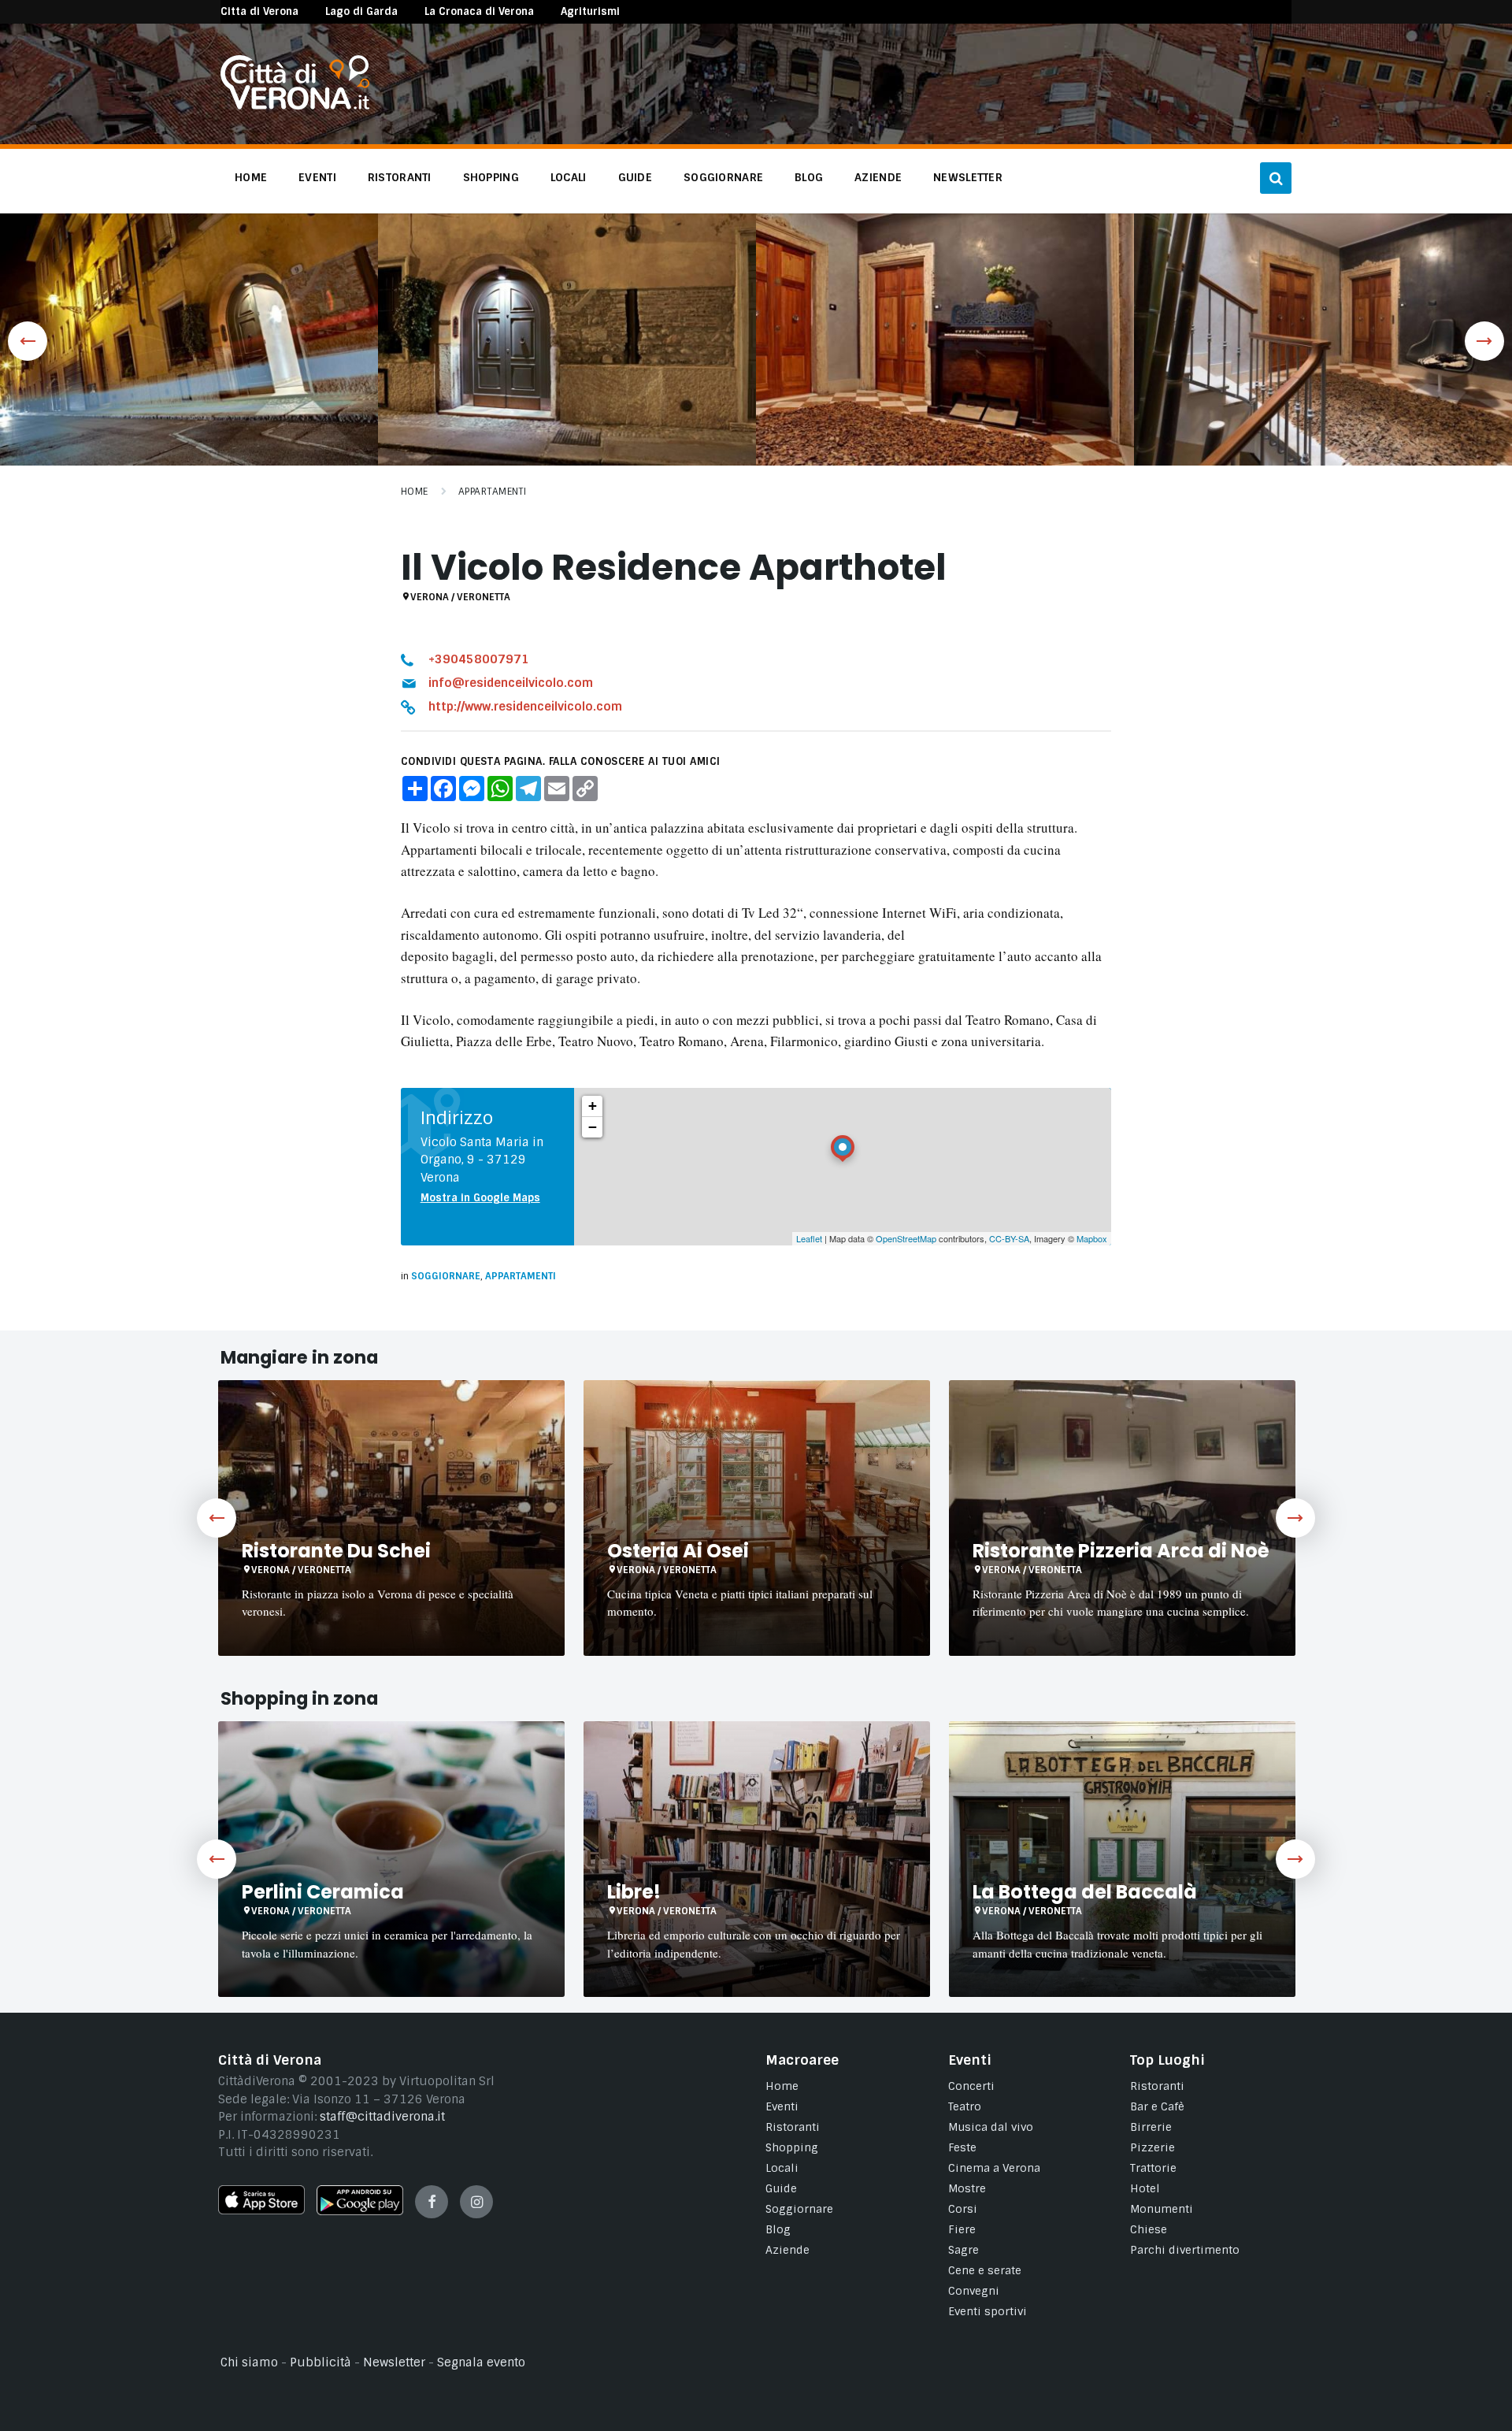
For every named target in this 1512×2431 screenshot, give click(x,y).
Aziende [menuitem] (878, 177)
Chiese (1149, 2229)
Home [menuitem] (251, 177)
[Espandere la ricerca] (1276, 178)
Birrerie (1151, 2127)
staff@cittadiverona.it (382, 2117)
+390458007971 (479, 659)
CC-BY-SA (1009, 1238)
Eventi (782, 2106)
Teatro (965, 2106)
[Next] (1295, 1518)
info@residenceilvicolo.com (511, 683)
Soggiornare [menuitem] (723, 177)
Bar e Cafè (1157, 2106)
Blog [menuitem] (809, 177)
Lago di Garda (361, 11)
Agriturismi (590, 11)
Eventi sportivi (988, 2311)
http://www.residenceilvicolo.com (525, 707)
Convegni (974, 2291)
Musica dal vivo (991, 2127)
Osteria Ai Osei (678, 1551)
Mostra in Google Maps (480, 1198)
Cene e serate (985, 2270)
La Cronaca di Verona (479, 11)
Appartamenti (493, 492)
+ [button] (593, 1106)
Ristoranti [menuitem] (400, 177)
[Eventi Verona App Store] (261, 2210)
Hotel (1145, 2188)
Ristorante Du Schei (336, 1551)
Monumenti (1162, 2209)
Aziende (787, 2250)
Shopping (792, 2147)
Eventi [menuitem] (317, 177)
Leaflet (809, 1238)
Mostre (967, 2188)
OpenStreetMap (906, 1238)
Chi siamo (249, 2362)
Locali (782, 2168)
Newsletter (394, 2362)
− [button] (593, 1127)
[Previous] (217, 1518)
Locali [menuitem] (569, 177)
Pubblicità (321, 2362)
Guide (781, 2188)
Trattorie (1153, 2168)
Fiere (962, 2229)
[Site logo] (295, 106)
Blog (778, 2229)
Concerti (971, 2086)
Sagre (964, 2250)
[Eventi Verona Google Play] (360, 2211)
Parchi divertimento (1185, 2250)
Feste (962, 2147)
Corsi (963, 2209)
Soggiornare (446, 1276)
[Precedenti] (28, 341)
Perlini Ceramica (323, 1892)
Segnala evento (481, 2362)
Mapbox (1092, 1238)
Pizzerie (1153, 2147)
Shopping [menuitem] (491, 177)
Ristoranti (793, 2127)
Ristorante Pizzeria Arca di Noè (1121, 1551)
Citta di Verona (259, 11)
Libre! (634, 1892)
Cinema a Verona (994, 2168)
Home (415, 492)
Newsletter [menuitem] (968, 177)
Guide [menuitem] (635, 177)
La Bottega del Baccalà (1085, 1892)
